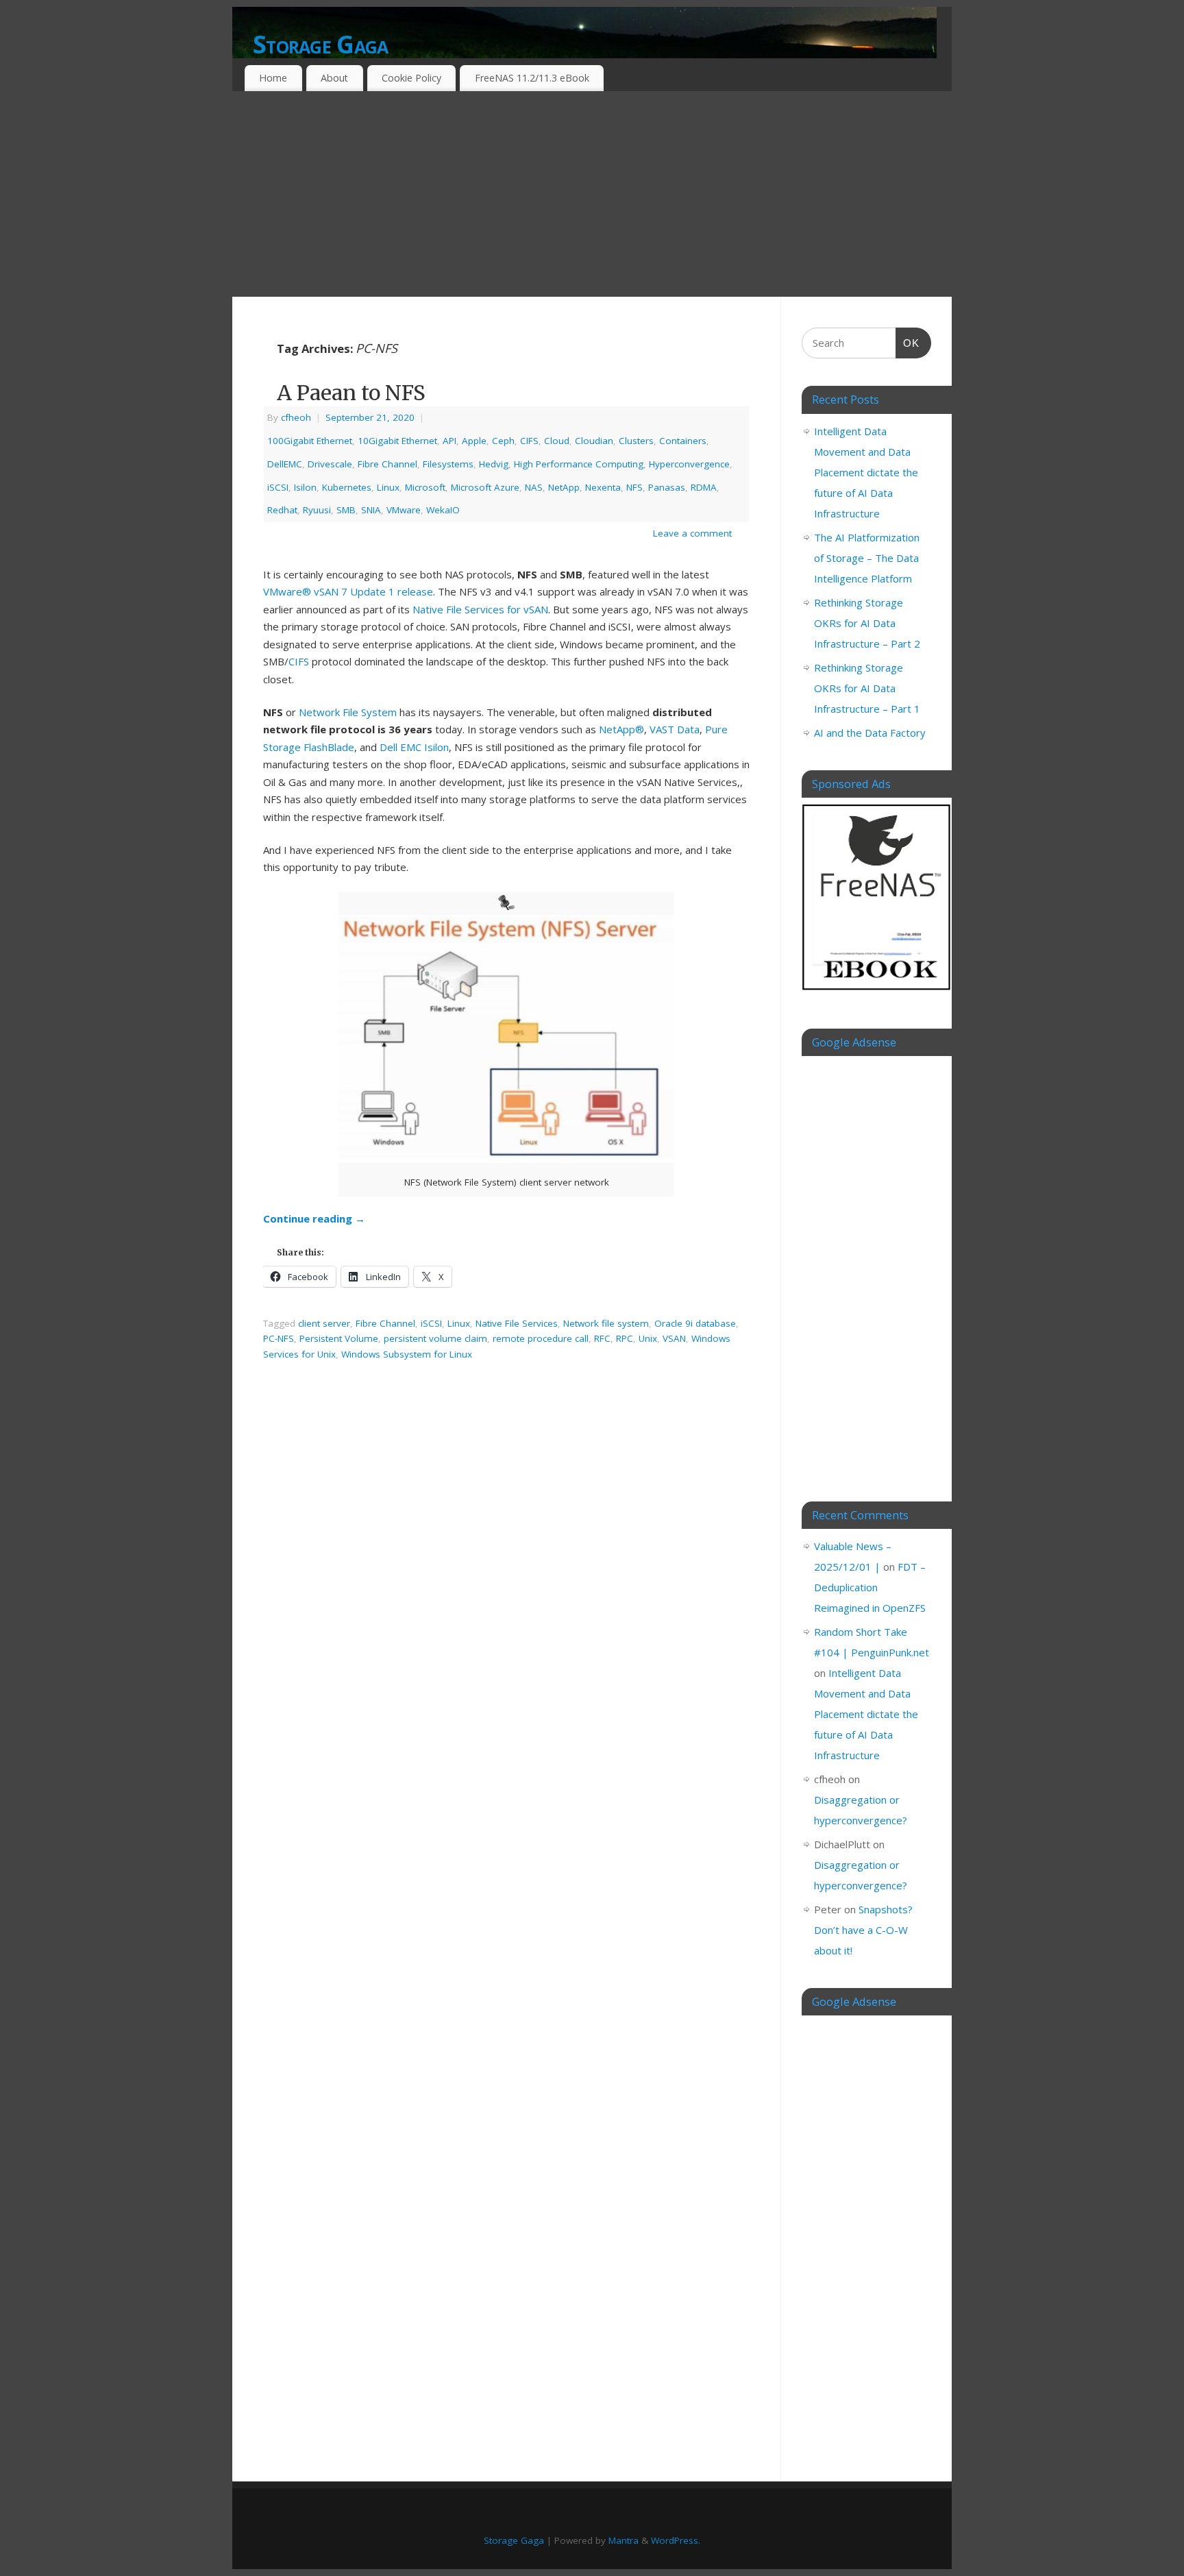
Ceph (503, 441)
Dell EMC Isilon (414, 747)
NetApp (564, 487)
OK (908, 343)
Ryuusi (317, 510)
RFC (602, 1338)
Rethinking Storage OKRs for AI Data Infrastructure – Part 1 (867, 688)
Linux (388, 487)
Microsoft (425, 487)
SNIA (371, 510)
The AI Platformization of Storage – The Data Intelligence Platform (867, 558)
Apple (474, 441)
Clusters (636, 441)
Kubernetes (347, 487)
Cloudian (594, 441)
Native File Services (517, 1323)
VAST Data (675, 729)
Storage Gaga (320, 44)
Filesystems (448, 464)
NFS (634, 487)
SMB (346, 510)
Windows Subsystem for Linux (407, 1354)
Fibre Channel (387, 464)
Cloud (557, 441)
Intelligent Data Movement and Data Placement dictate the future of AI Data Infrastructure (866, 472)
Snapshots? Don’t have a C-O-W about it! (863, 1930)
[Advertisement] (592, 194)
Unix (648, 1338)
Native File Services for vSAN (480, 609)
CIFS (529, 441)
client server (324, 1323)
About (334, 78)
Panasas (667, 487)
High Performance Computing (579, 464)
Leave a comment (692, 533)
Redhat (282, 510)
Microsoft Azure (485, 487)
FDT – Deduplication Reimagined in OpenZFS (870, 1587)
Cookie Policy (411, 78)
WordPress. (676, 2540)
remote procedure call (541, 1338)
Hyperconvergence (689, 464)
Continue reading (314, 1218)
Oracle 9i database (695, 1323)
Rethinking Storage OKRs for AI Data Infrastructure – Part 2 (867, 623)
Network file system (606, 1323)
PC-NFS (279, 1338)
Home (273, 78)
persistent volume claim (435, 1338)
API (449, 441)
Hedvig (494, 464)
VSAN (674, 1338)
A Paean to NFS (351, 393)
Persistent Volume (339, 1338)
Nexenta (603, 487)
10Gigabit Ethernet (397, 441)
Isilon (305, 487)
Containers (683, 441)
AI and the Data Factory (870, 733)
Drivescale (330, 464)
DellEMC (285, 464)
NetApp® (621, 729)
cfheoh (296, 417)
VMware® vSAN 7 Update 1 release (348, 591)
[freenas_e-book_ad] (877, 992)
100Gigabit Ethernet (310, 441)
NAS (534, 487)
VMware (404, 510)
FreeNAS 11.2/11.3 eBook (532, 78)
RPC (625, 1338)
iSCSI (278, 487)
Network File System (348, 712)
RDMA (704, 487)
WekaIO (443, 510)
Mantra (624, 2540)
